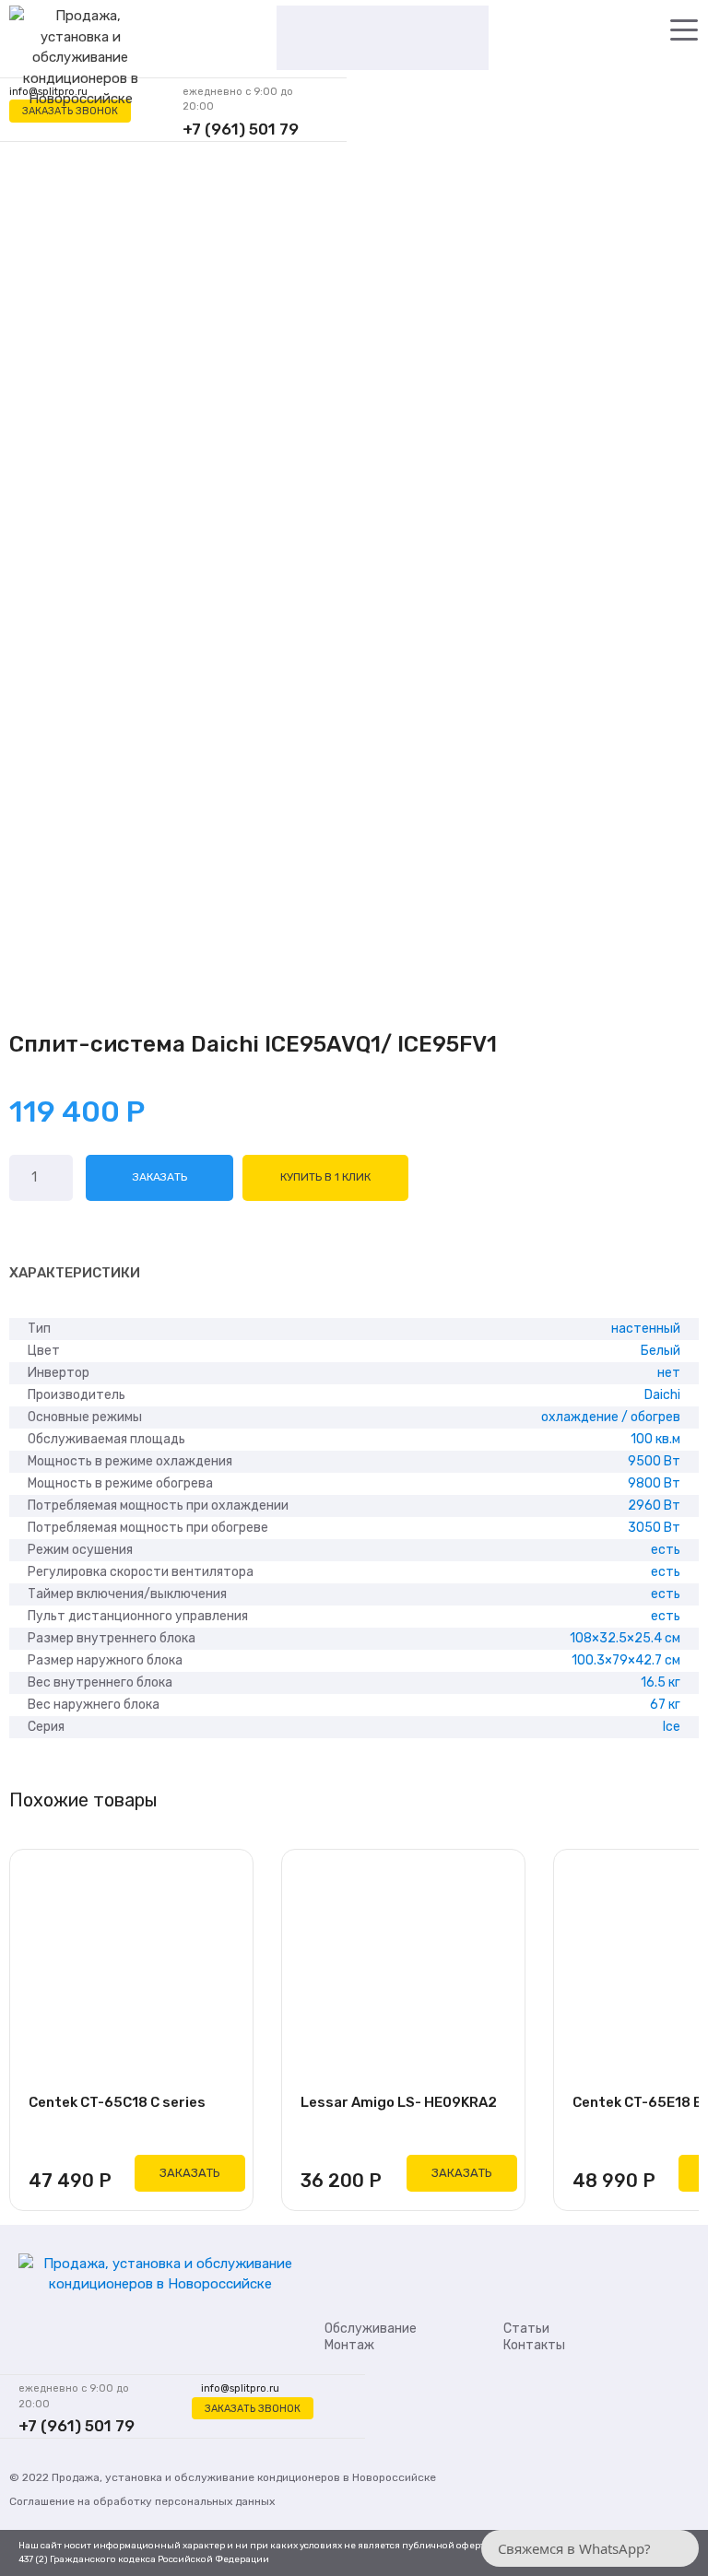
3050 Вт (654, 1528)
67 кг (665, 1705)
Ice (672, 1727)
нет (669, 1373)
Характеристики (75, 1273)
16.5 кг (661, 1682)
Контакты (534, 2345)
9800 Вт (654, 1483)
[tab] (75, 1274)
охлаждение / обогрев (611, 1417)
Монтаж (349, 2345)
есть (666, 1550)
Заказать (160, 1177)
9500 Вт (654, 1461)
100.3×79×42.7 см (626, 1660)
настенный (646, 1329)
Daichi (662, 1395)
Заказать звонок (70, 111)
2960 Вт (654, 1506)
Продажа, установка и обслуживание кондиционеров (196, 2477)
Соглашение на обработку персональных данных (142, 2501)
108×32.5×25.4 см (625, 1638)
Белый (661, 1351)
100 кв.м (655, 1439)
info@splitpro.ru (240, 2388)
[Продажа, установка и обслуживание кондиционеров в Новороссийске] (80, 59)
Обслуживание (371, 2329)
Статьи (526, 2329)
